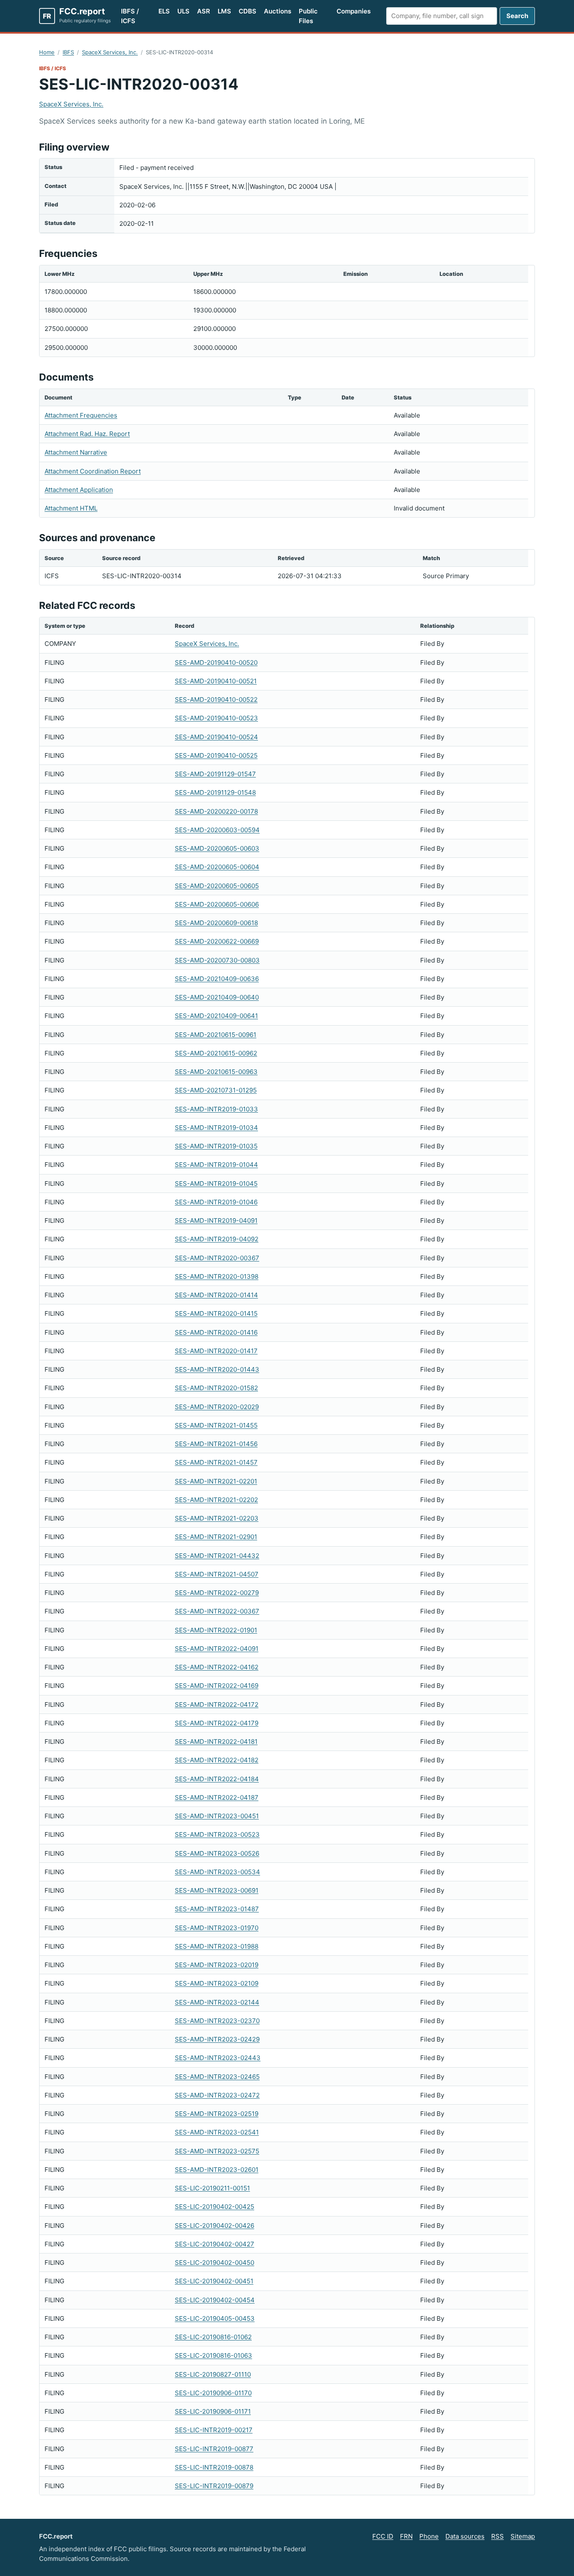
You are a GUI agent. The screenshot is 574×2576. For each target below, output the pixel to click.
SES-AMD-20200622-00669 (217, 941)
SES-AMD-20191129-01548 (215, 792)
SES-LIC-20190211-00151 (212, 2188)
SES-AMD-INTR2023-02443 (218, 2058)
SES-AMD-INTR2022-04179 (217, 1723)
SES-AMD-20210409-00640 (217, 997)
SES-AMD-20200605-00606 (217, 904)
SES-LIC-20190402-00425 (215, 2207)
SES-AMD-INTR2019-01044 (216, 1165)
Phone (429, 2536)
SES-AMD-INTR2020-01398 (217, 1276)
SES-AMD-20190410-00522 (216, 700)
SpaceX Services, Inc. (110, 52)
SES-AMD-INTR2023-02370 (217, 2021)
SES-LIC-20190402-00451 (214, 2281)
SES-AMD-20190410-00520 (216, 663)
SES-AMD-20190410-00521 (216, 681)
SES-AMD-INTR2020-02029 (217, 1407)
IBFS (68, 52)
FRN (406, 2536)
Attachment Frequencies (81, 415)
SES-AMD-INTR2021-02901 (216, 1537)
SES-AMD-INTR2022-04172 (217, 1705)
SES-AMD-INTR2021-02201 (216, 1481)
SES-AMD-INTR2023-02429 (217, 2039)
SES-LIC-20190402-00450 (215, 2263)
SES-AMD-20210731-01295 (216, 1090)
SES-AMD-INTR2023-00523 (217, 1834)
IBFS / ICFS (130, 16)
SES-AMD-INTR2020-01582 (216, 1388)
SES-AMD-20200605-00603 (217, 848)
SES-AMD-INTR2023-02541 (217, 2132)
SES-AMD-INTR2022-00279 (217, 1593)
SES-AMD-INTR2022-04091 (217, 1649)
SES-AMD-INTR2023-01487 (217, 1909)
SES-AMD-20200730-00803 (217, 960)
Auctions (278, 11)
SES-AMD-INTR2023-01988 (217, 1946)
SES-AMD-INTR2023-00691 (217, 1890)
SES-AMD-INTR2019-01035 (216, 1146)
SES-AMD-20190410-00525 (216, 755)
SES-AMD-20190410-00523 (216, 718)
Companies (354, 11)
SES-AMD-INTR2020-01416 (216, 1332)
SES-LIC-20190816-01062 (213, 2337)
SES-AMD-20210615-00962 (216, 1053)
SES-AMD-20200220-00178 (216, 811)
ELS (164, 11)
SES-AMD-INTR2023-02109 (217, 1983)
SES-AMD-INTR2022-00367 (217, 1611)
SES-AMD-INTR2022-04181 (216, 1742)
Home (47, 52)
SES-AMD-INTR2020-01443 (217, 1369)
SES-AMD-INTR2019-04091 (216, 1221)
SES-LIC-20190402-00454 (215, 2300)
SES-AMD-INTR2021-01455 (216, 1425)
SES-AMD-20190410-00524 (216, 737)
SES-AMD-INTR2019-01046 (216, 1202)
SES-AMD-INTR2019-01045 (216, 1184)
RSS (498, 2536)
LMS (224, 11)
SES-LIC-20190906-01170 (213, 2393)
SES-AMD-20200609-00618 (216, 923)
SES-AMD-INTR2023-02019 (217, 1965)
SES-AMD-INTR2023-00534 (217, 1872)
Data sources (465, 2536)
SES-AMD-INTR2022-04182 (217, 1760)
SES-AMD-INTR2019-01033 (216, 1109)
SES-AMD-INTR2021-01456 (216, 1444)
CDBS (248, 11)
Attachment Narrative (76, 452)
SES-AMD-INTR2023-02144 (217, 2002)
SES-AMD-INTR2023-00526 (217, 1853)
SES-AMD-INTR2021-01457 (216, 1462)
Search (517, 16)
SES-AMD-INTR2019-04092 (217, 1239)
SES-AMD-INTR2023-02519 (217, 2114)
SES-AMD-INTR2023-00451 (217, 1816)
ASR (204, 11)
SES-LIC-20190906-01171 (213, 2411)
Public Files (308, 16)
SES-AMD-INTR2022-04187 (217, 1797)
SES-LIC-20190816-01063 (213, 2355)
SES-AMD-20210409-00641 (216, 1016)
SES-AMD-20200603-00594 (217, 830)
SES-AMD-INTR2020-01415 (216, 1313)
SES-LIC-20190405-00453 (215, 2318)
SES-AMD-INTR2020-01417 (216, 1351)
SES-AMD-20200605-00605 (217, 886)
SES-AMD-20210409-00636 (217, 979)
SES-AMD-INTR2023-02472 (217, 2095)
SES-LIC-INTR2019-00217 (214, 2430)
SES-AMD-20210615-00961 (216, 1035)
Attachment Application (79, 490)
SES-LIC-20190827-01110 (213, 2374)
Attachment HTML (71, 508)
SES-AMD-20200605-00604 (217, 867)
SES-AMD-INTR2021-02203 (217, 1518)
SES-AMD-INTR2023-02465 (217, 2077)
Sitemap (523, 2536)
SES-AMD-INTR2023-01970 (217, 1928)
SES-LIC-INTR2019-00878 (214, 2467)
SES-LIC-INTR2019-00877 (214, 2449)
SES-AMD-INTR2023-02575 (217, 2151)
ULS (183, 11)
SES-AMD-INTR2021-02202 (216, 1500)
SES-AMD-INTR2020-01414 (216, 1295)
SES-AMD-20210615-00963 (216, 1072)
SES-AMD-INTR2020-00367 (217, 1258)
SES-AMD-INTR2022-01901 (216, 1630)
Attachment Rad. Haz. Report (87, 434)
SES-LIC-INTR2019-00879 (214, 2486)
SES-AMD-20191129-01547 (215, 774)
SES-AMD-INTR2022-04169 (217, 1686)
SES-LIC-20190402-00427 (215, 2244)
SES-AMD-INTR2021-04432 (217, 1556)
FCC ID (383, 2536)
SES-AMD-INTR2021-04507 (217, 1574)
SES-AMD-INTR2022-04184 (217, 1779)
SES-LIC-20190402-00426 (215, 2226)
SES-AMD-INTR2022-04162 (217, 1667)
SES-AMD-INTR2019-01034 (216, 1128)
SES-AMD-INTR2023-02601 (217, 2170)
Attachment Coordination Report (93, 471)
